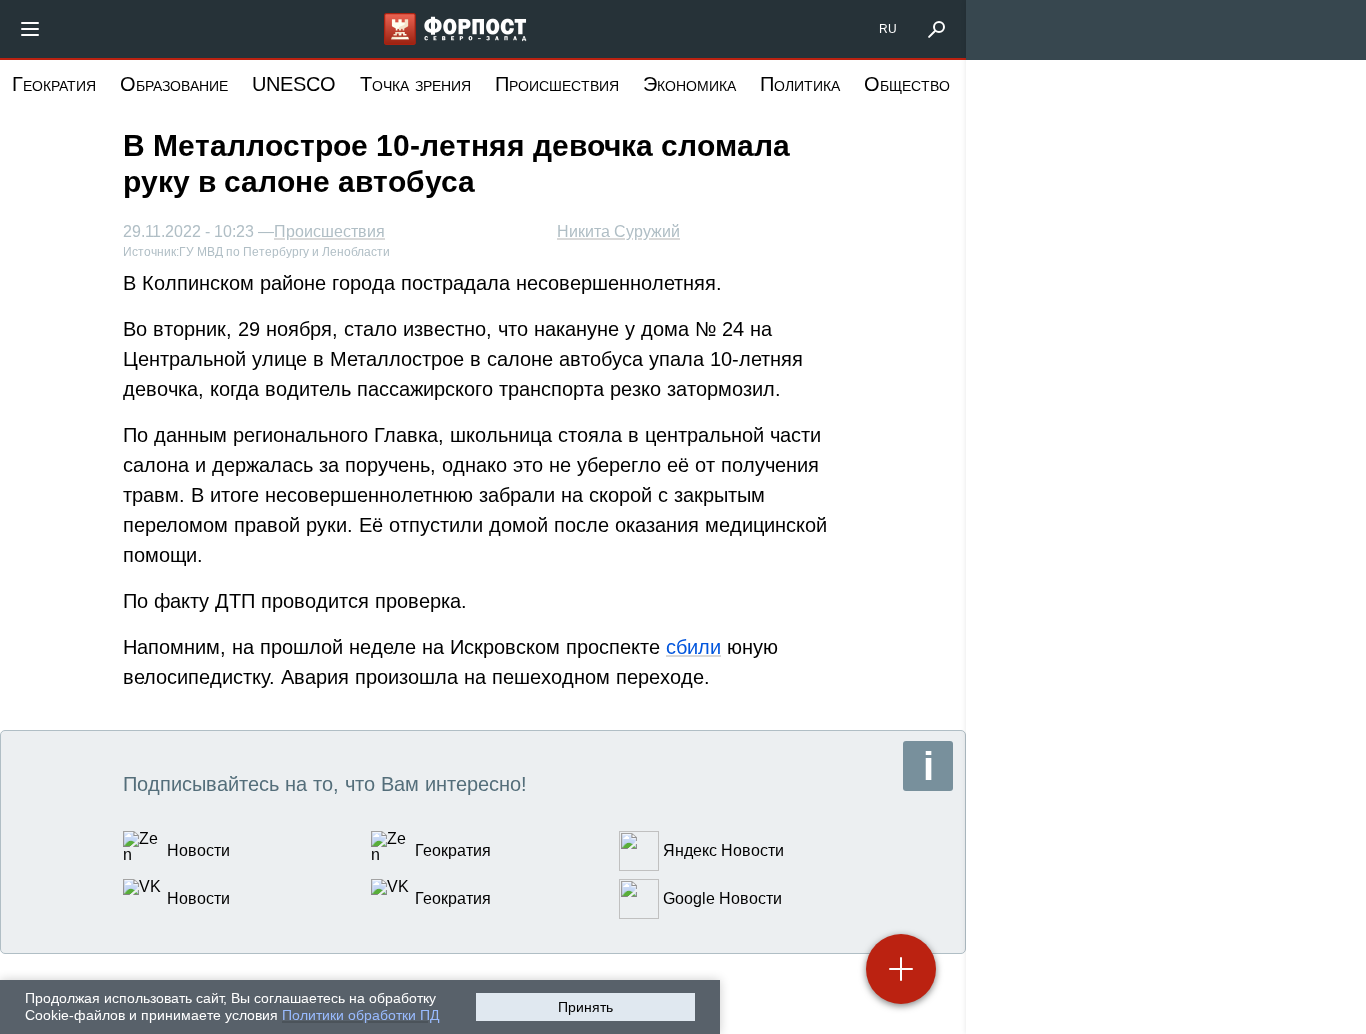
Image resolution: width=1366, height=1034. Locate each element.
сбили (693, 647)
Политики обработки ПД (360, 1015)
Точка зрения (415, 84)
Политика (800, 84)
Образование (174, 84)
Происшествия (557, 84)
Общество (907, 84)
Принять (585, 1007)
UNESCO (294, 84)
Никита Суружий (618, 231)
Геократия (54, 84)
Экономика (689, 84)
